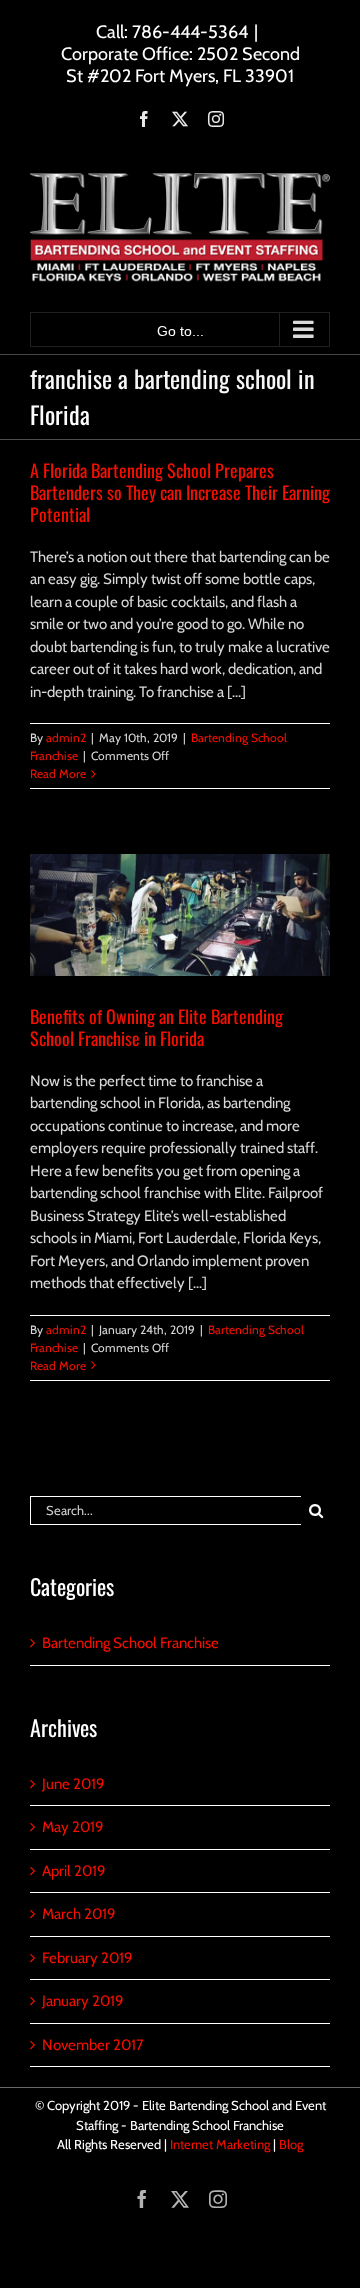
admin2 (66, 737)
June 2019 (73, 1784)
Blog (291, 2144)
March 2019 (79, 1914)
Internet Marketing (220, 2144)
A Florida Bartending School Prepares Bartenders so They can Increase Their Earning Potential (180, 492)
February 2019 (87, 1958)
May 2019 (73, 1827)
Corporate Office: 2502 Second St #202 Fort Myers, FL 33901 (180, 65)
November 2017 (93, 2045)
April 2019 (74, 1871)
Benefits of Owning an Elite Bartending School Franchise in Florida (156, 1027)
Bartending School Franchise (130, 1643)
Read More (58, 773)
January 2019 (83, 2001)
